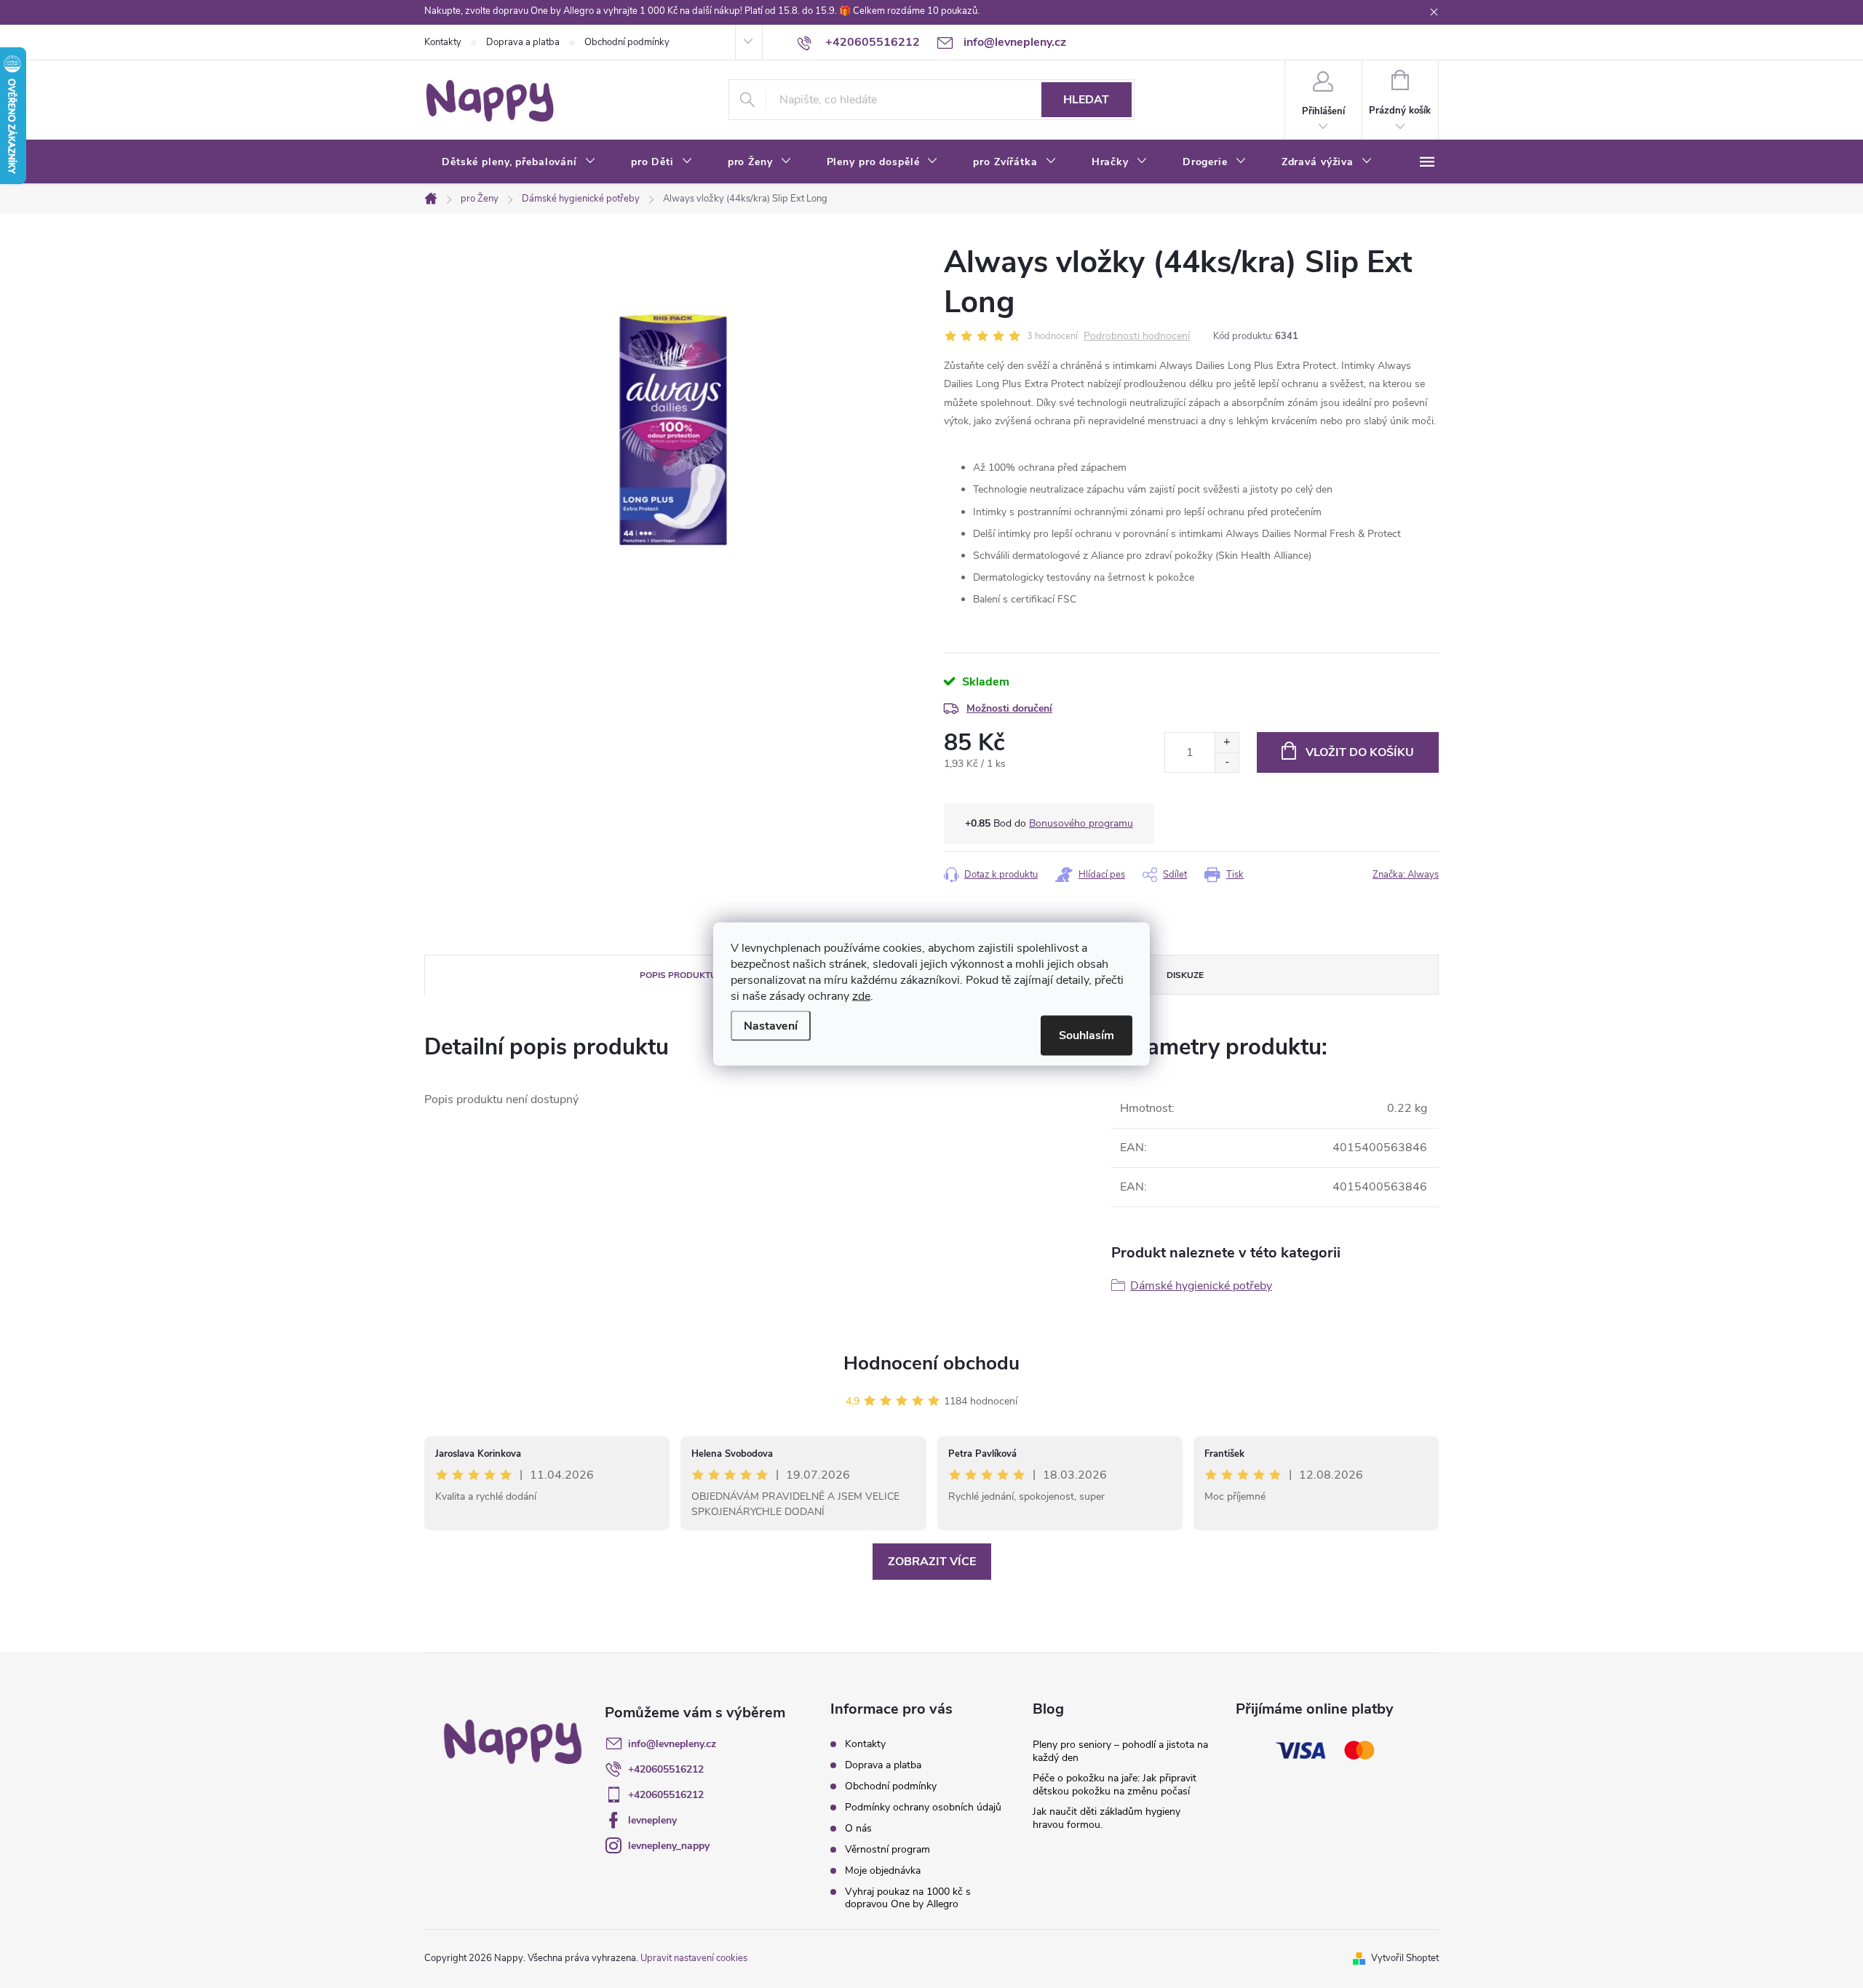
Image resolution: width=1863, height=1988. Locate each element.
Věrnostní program (887, 1849)
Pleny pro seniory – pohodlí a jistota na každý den (1120, 1751)
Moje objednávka (883, 1870)
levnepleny (652, 1820)
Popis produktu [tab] (678, 975)
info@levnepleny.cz (672, 1744)
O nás (858, 1828)
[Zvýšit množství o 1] (1227, 743)
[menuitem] (519, 162)
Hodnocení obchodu (931, 1363)
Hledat (1086, 100)
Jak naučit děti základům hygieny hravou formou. (1107, 1818)
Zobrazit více (932, 1562)
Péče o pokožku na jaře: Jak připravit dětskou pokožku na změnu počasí (1115, 1785)
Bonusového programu (1081, 823)
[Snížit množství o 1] (1227, 762)
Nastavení (771, 1026)
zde (861, 996)
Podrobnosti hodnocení (1137, 337)
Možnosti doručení (1009, 708)
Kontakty (443, 42)
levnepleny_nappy (669, 1846)
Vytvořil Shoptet (1405, 1958)
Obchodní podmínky (627, 42)
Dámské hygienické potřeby (1201, 1286)
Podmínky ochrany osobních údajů (923, 1807)
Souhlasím (1087, 1035)
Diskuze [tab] (1185, 975)
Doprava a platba (523, 42)
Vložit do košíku (1360, 752)
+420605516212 (666, 1769)
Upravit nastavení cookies (694, 1958)
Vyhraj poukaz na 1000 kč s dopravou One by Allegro (908, 1898)
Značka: (1406, 875)
